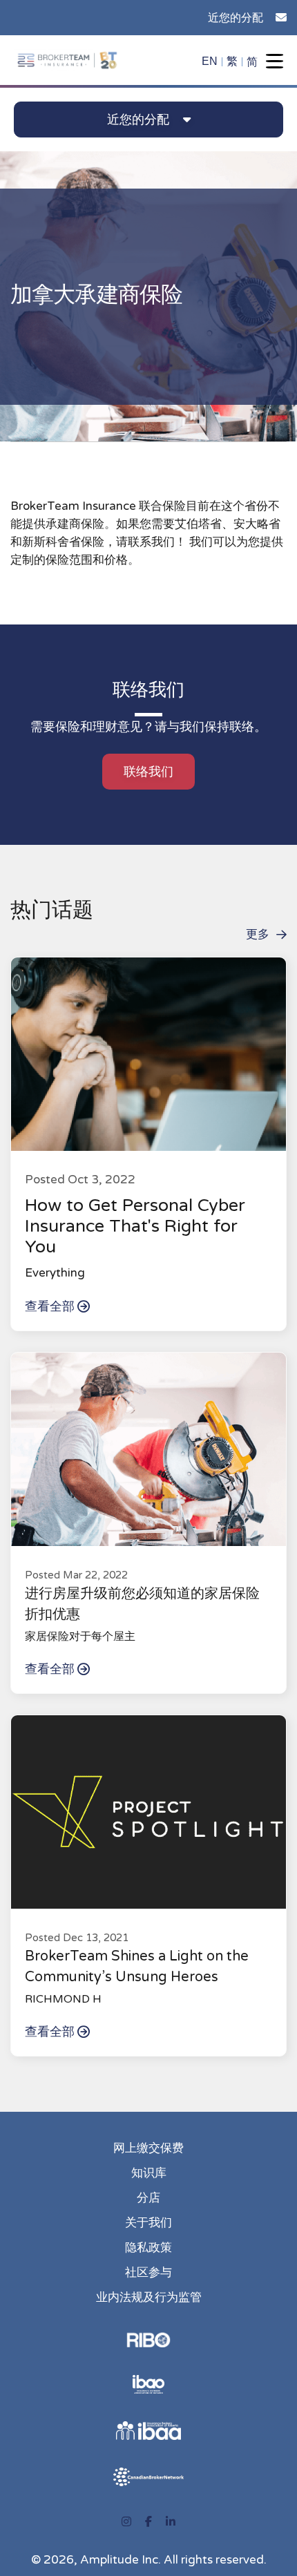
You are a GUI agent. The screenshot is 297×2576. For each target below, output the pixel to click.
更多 (258, 934)
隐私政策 (148, 2248)
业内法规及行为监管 (149, 2297)
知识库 (149, 2173)
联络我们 (148, 772)
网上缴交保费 (148, 2148)
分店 (148, 2198)
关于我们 (148, 2223)
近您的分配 (236, 18)
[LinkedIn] (171, 2522)
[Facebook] (148, 2522)
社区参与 (148, 2272)
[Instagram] (126, 2522)
